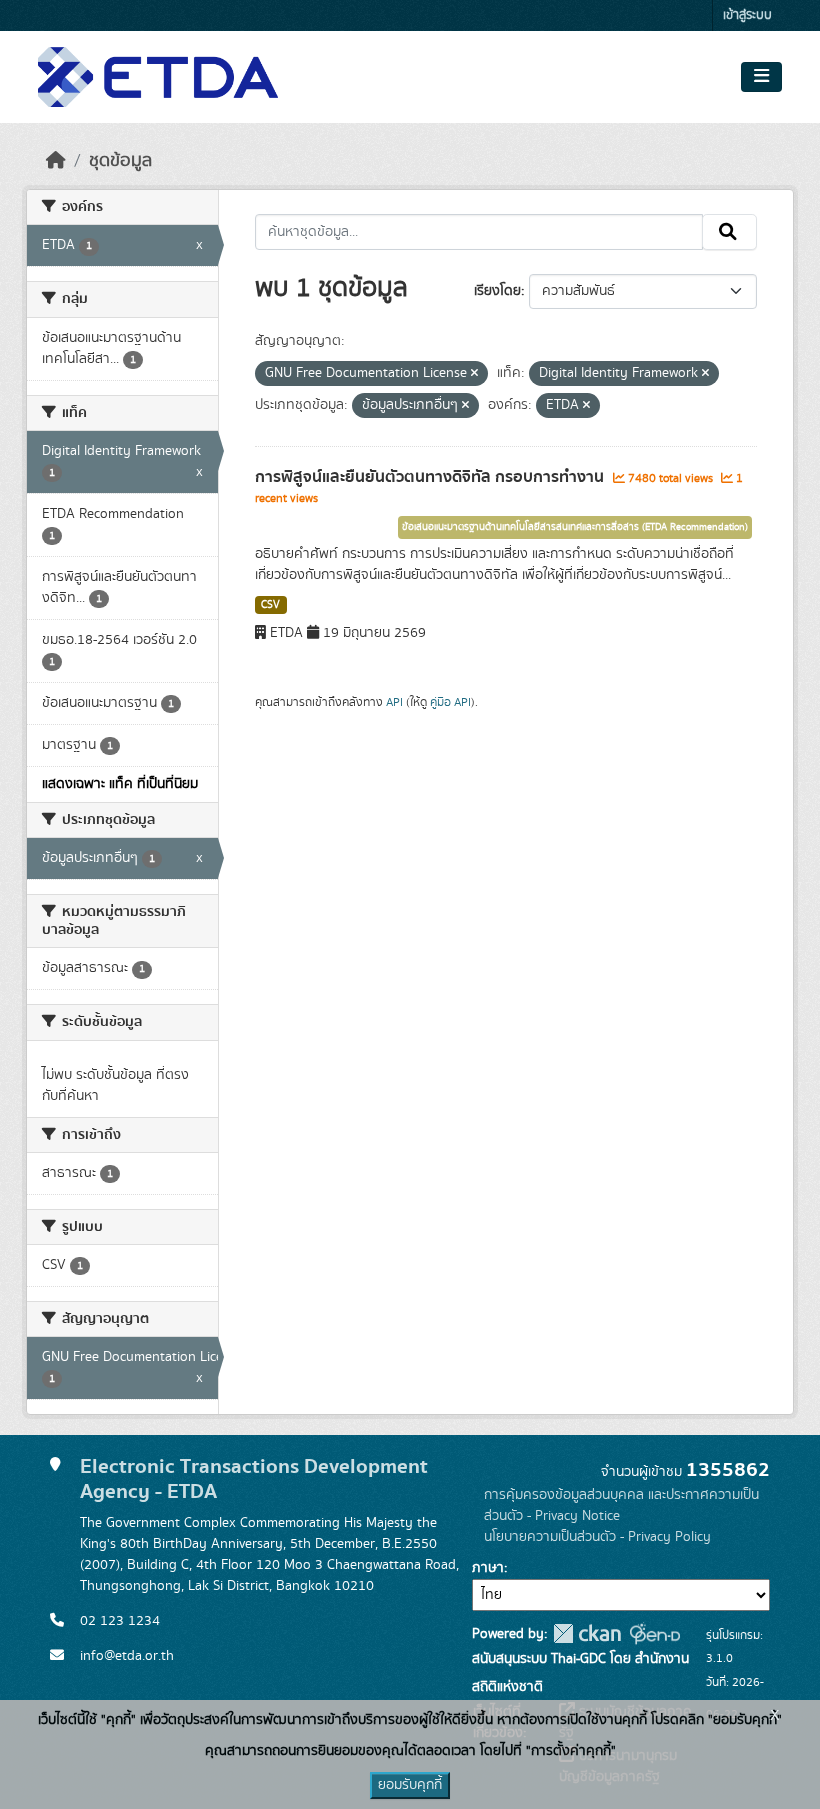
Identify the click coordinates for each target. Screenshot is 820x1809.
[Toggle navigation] (761, 77)
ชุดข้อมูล (120, 161)
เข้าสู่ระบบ (747, 15)
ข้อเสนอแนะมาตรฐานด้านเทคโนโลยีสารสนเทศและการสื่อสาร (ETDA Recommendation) (575, 527)
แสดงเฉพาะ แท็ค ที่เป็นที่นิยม (120, 784)
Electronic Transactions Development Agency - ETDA (254, 1479)
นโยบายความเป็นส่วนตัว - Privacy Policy (597, 1537)
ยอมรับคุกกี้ (410, 1785)
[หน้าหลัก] (56, 161)
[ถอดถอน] (474, 374)
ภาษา (488, 1568)
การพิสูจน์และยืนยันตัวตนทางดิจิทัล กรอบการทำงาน (431, 477)
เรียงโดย (497, 291)
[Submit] (729, 232)
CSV (270, 605)
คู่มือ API (450, 702)
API (394, 702)
